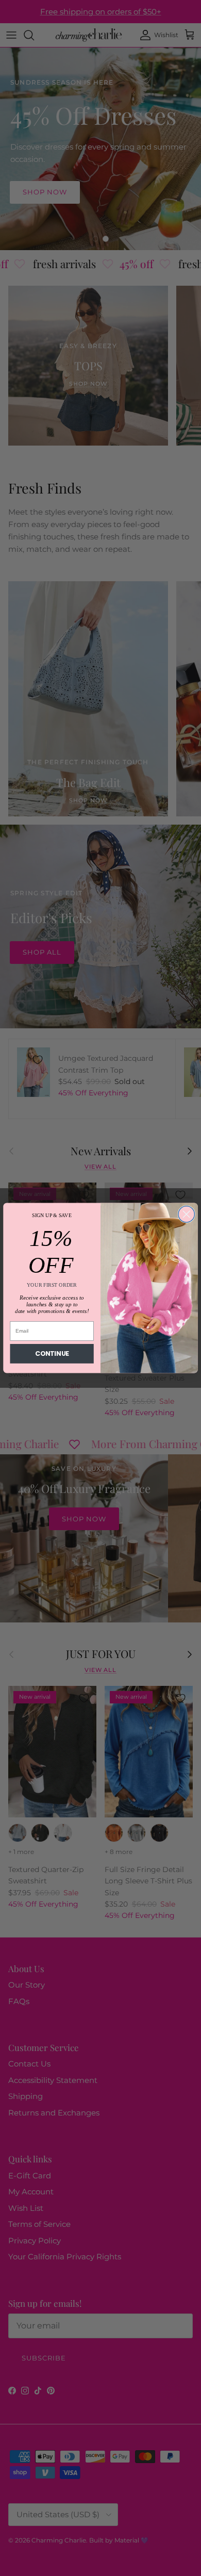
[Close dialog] (186, 1214)
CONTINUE (52, 1354)
